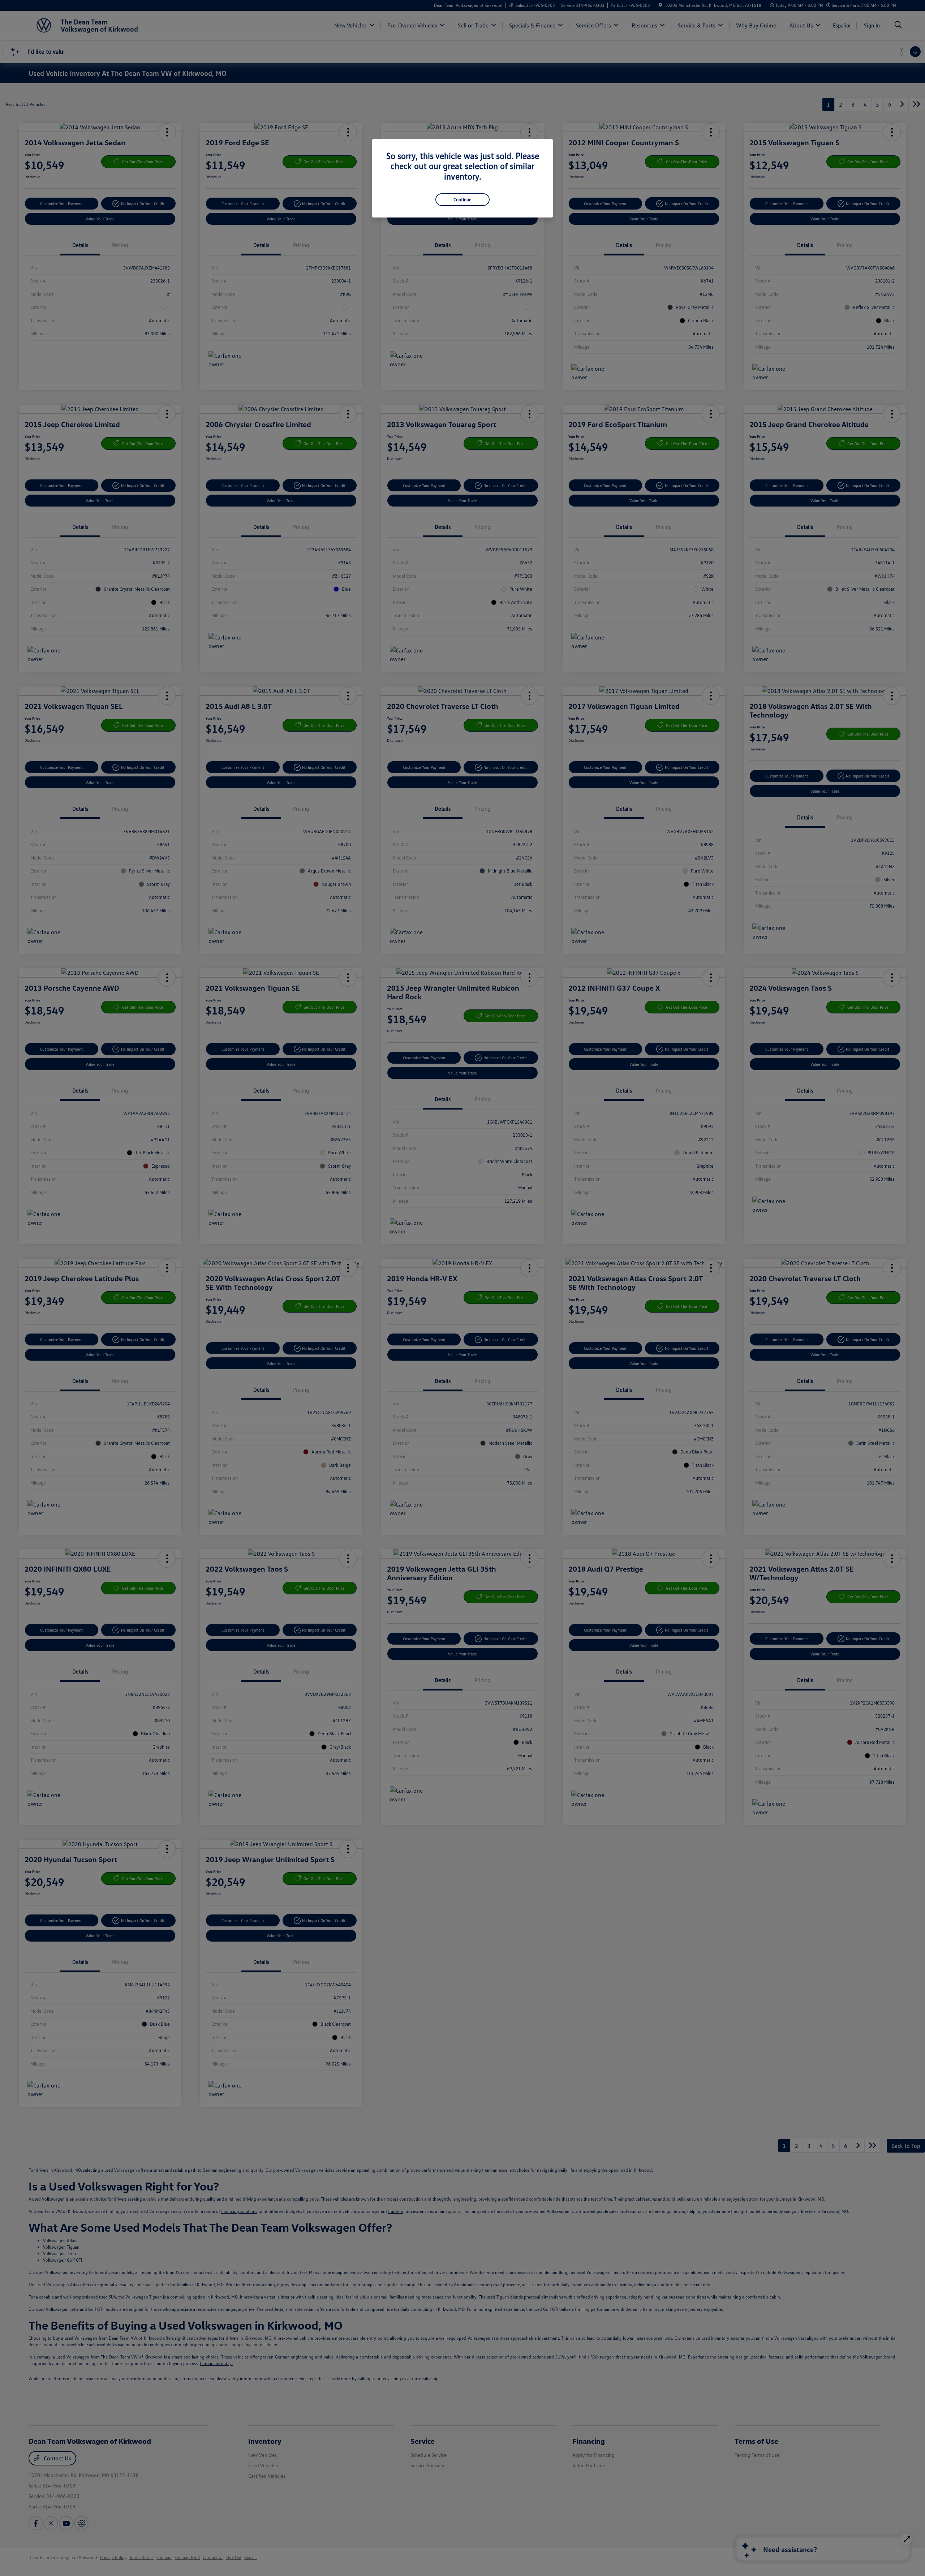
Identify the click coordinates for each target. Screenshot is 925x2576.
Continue (462, 199)
